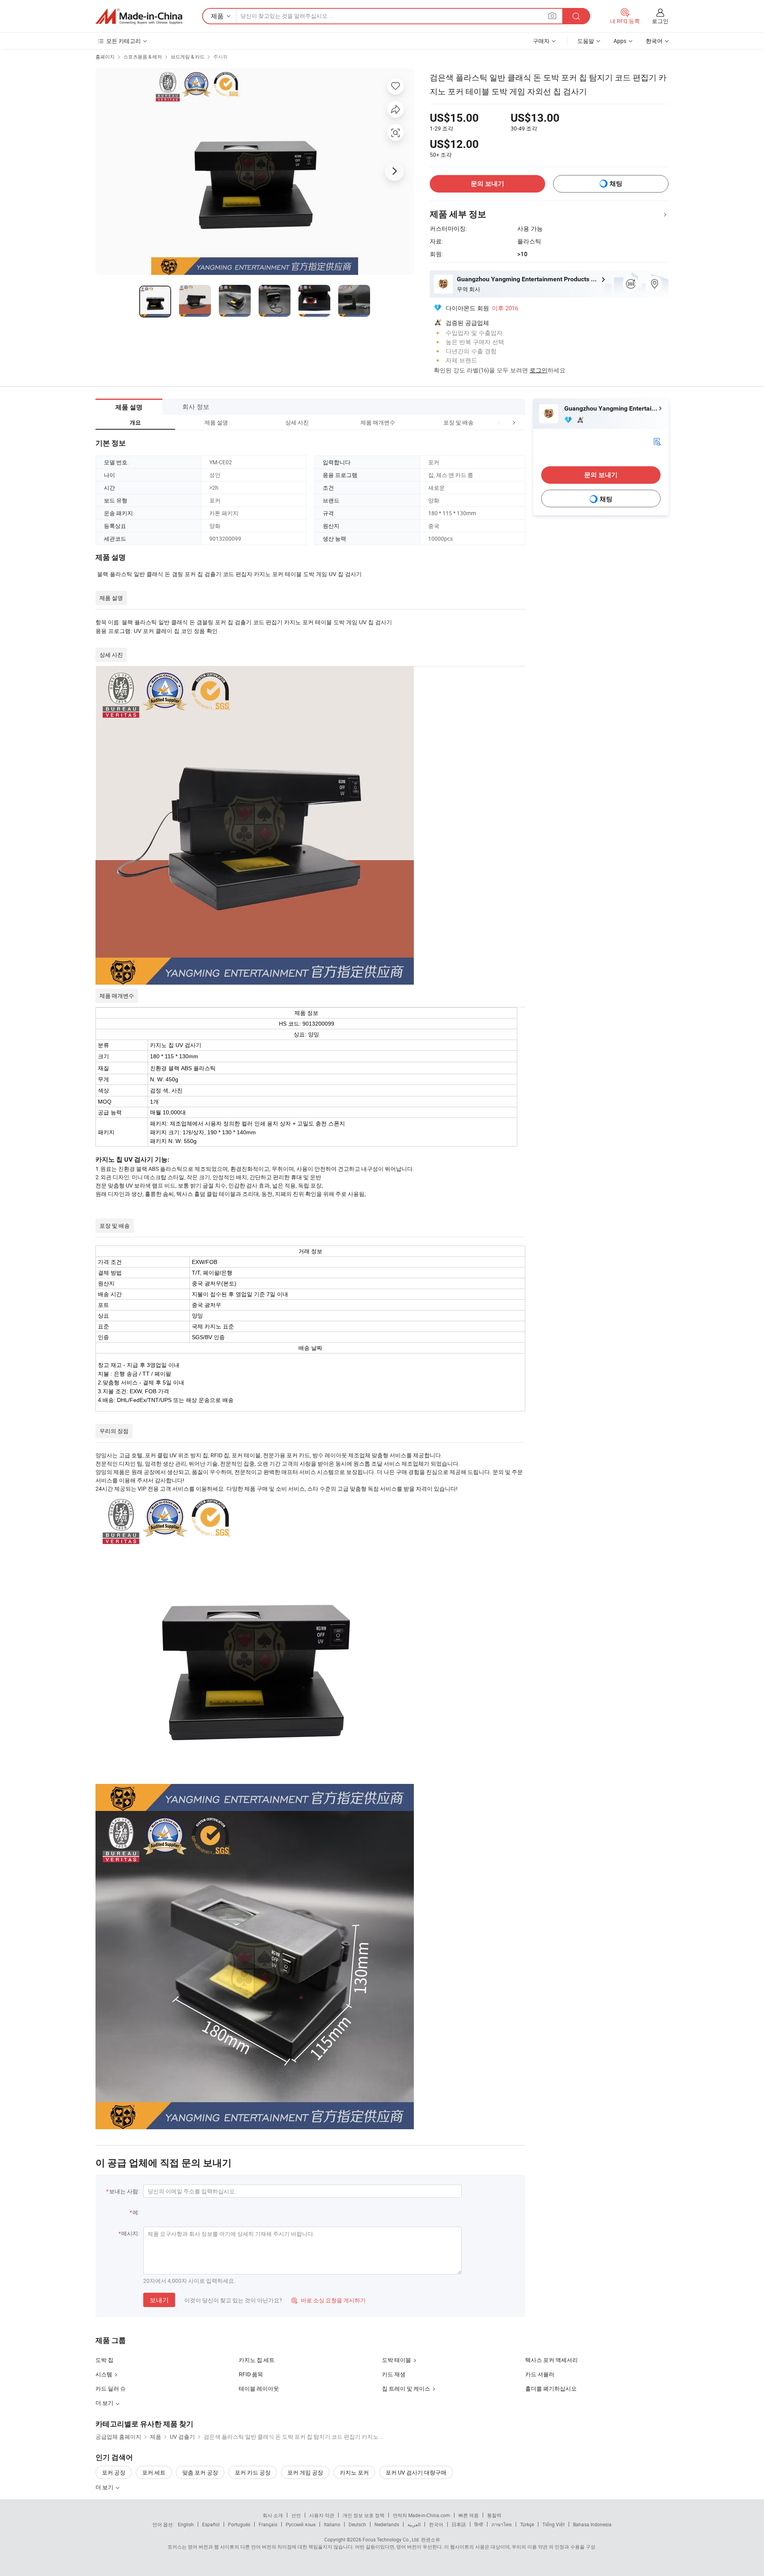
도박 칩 (104, 2360)
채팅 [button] (616, 184)
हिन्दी (479, 2524)
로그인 (660, 21)
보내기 (159, 2300)
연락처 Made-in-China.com (421, 2515)
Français (268, 2524)
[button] (499, 422)
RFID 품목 (251, 2374)
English (186, 2524)
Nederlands (387, 2524)
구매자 (541, 41)
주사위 (220, 56)
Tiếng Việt (554, 2524)
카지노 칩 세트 (257, 2360)
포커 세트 (154, 2472)
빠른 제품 (469, 2515)
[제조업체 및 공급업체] (139, 16)
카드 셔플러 (540, 2374)
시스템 (104, 2374)
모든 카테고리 (124, 41)
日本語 (459, 2524)
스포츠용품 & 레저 (143, 56)
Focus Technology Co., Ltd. (391, 2539)
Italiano (332, 2524)
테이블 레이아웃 (259, 2388)
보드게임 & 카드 (188, 56)
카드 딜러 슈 (111, 2388)
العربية (414, 2524)
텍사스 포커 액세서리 (552, 2360)
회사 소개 (273, 2515)
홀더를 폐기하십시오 (551, 2388)
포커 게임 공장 (305, 2472)
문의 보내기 (487, 184)
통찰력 (494, 2515)
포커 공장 (114, 2472)
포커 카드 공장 (253, 2472)
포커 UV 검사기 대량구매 (416, 2472)
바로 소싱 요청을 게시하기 (328, 2300)
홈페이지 (105, 56)
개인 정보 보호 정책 (363, 2515)
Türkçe (527, 2524)
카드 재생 (394, 2374)
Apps (620, 41)
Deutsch (357, 2524)
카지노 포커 (354, 2472)
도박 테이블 (397, 2360)
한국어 (436, 2524)
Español (211, 2524)
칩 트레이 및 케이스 (406, 2388)
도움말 (586, 41)
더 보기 (105, 2487)
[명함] (657, 441)
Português (239, 2524)
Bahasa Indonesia (592, 2524)
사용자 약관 (322, 2515)
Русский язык (301, 2524)
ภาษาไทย (502, 2524)
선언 (296, 2515)
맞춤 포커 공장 (200, 2472)
